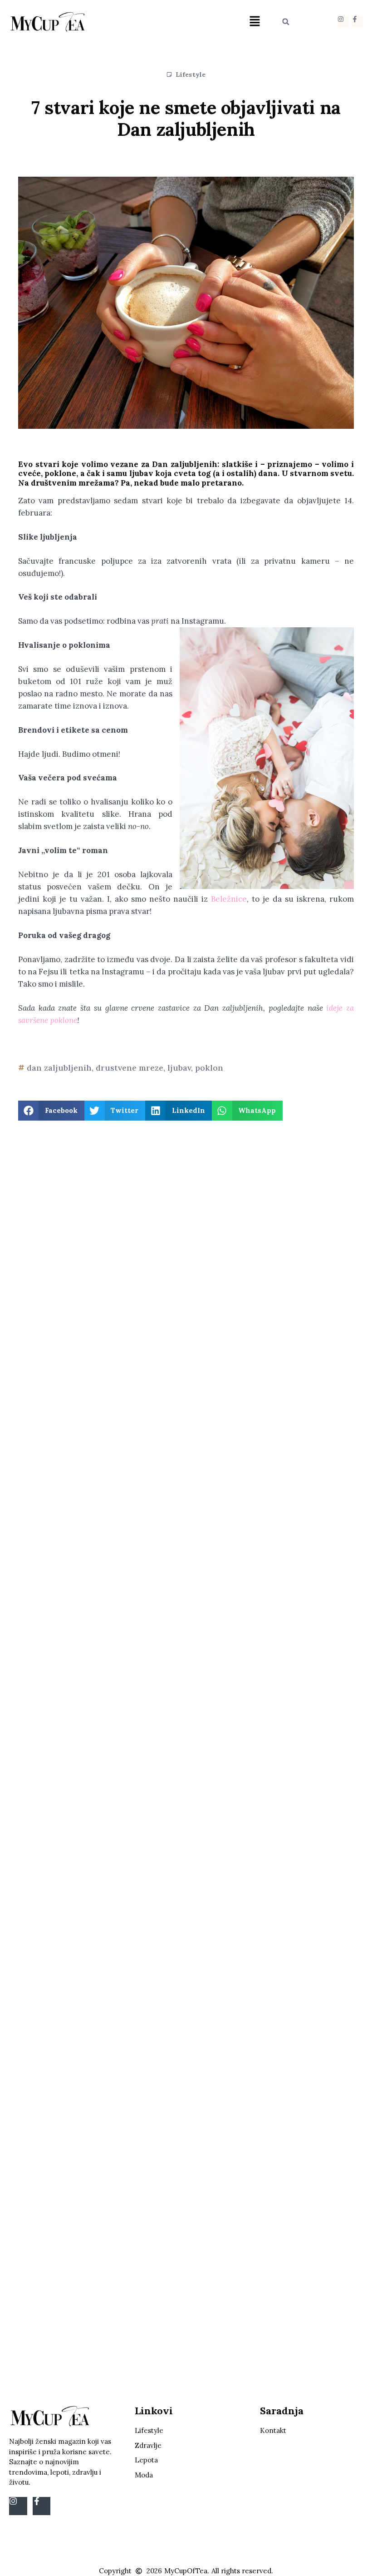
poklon (209, 1068)
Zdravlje (148, 2445)
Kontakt (273, 2430)
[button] (255, 22)
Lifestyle (191, 74)
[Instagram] (343, 22)
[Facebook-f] (357, 22)
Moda (144, 2475)
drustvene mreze (130, 1068)
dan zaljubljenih (59, 1068)
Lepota (146, 2460)
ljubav (179, 1068)
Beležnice (229, 899)
